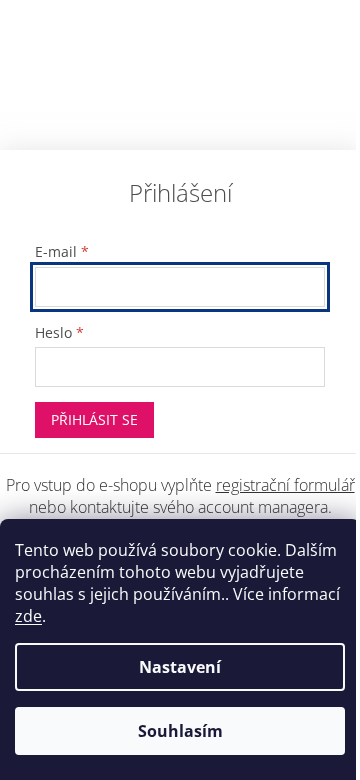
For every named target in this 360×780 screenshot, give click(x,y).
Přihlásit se (94, 419)
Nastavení (180, 667)
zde (28, 616)
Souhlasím (180, 731)
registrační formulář (285, 485)
